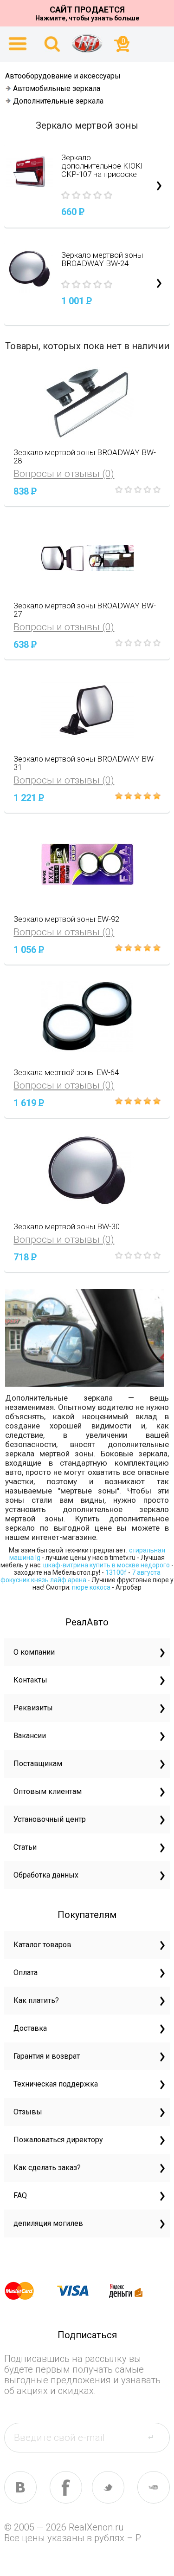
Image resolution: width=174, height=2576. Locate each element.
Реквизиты (33, 1708)
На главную (87, 43)
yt (154, 2487)
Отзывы (28, 2112)
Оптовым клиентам (48, 1791)
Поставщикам (38, 1764)
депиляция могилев (48, 2223)
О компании (34, 1652)
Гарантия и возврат (47, 2056)
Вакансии (30, 1736)
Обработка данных (46, 1875)
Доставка (30, 2028)
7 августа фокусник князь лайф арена (81, 1576)
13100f (116, 1572)
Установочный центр (50, 1819)
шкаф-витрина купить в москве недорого (106, 1565)
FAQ (20, 2195)
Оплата (26, 1973)
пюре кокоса (91, 1587)
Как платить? (36, 2000)
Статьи (25, 1847)
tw (108, 2487)
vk (20, 2487)
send (156, 2437)
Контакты (30, 1680)
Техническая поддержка (56, 2084)
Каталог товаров (42, 1945)
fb (66, 2487)
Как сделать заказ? (47, 2168)
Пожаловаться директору (58, 2140)
